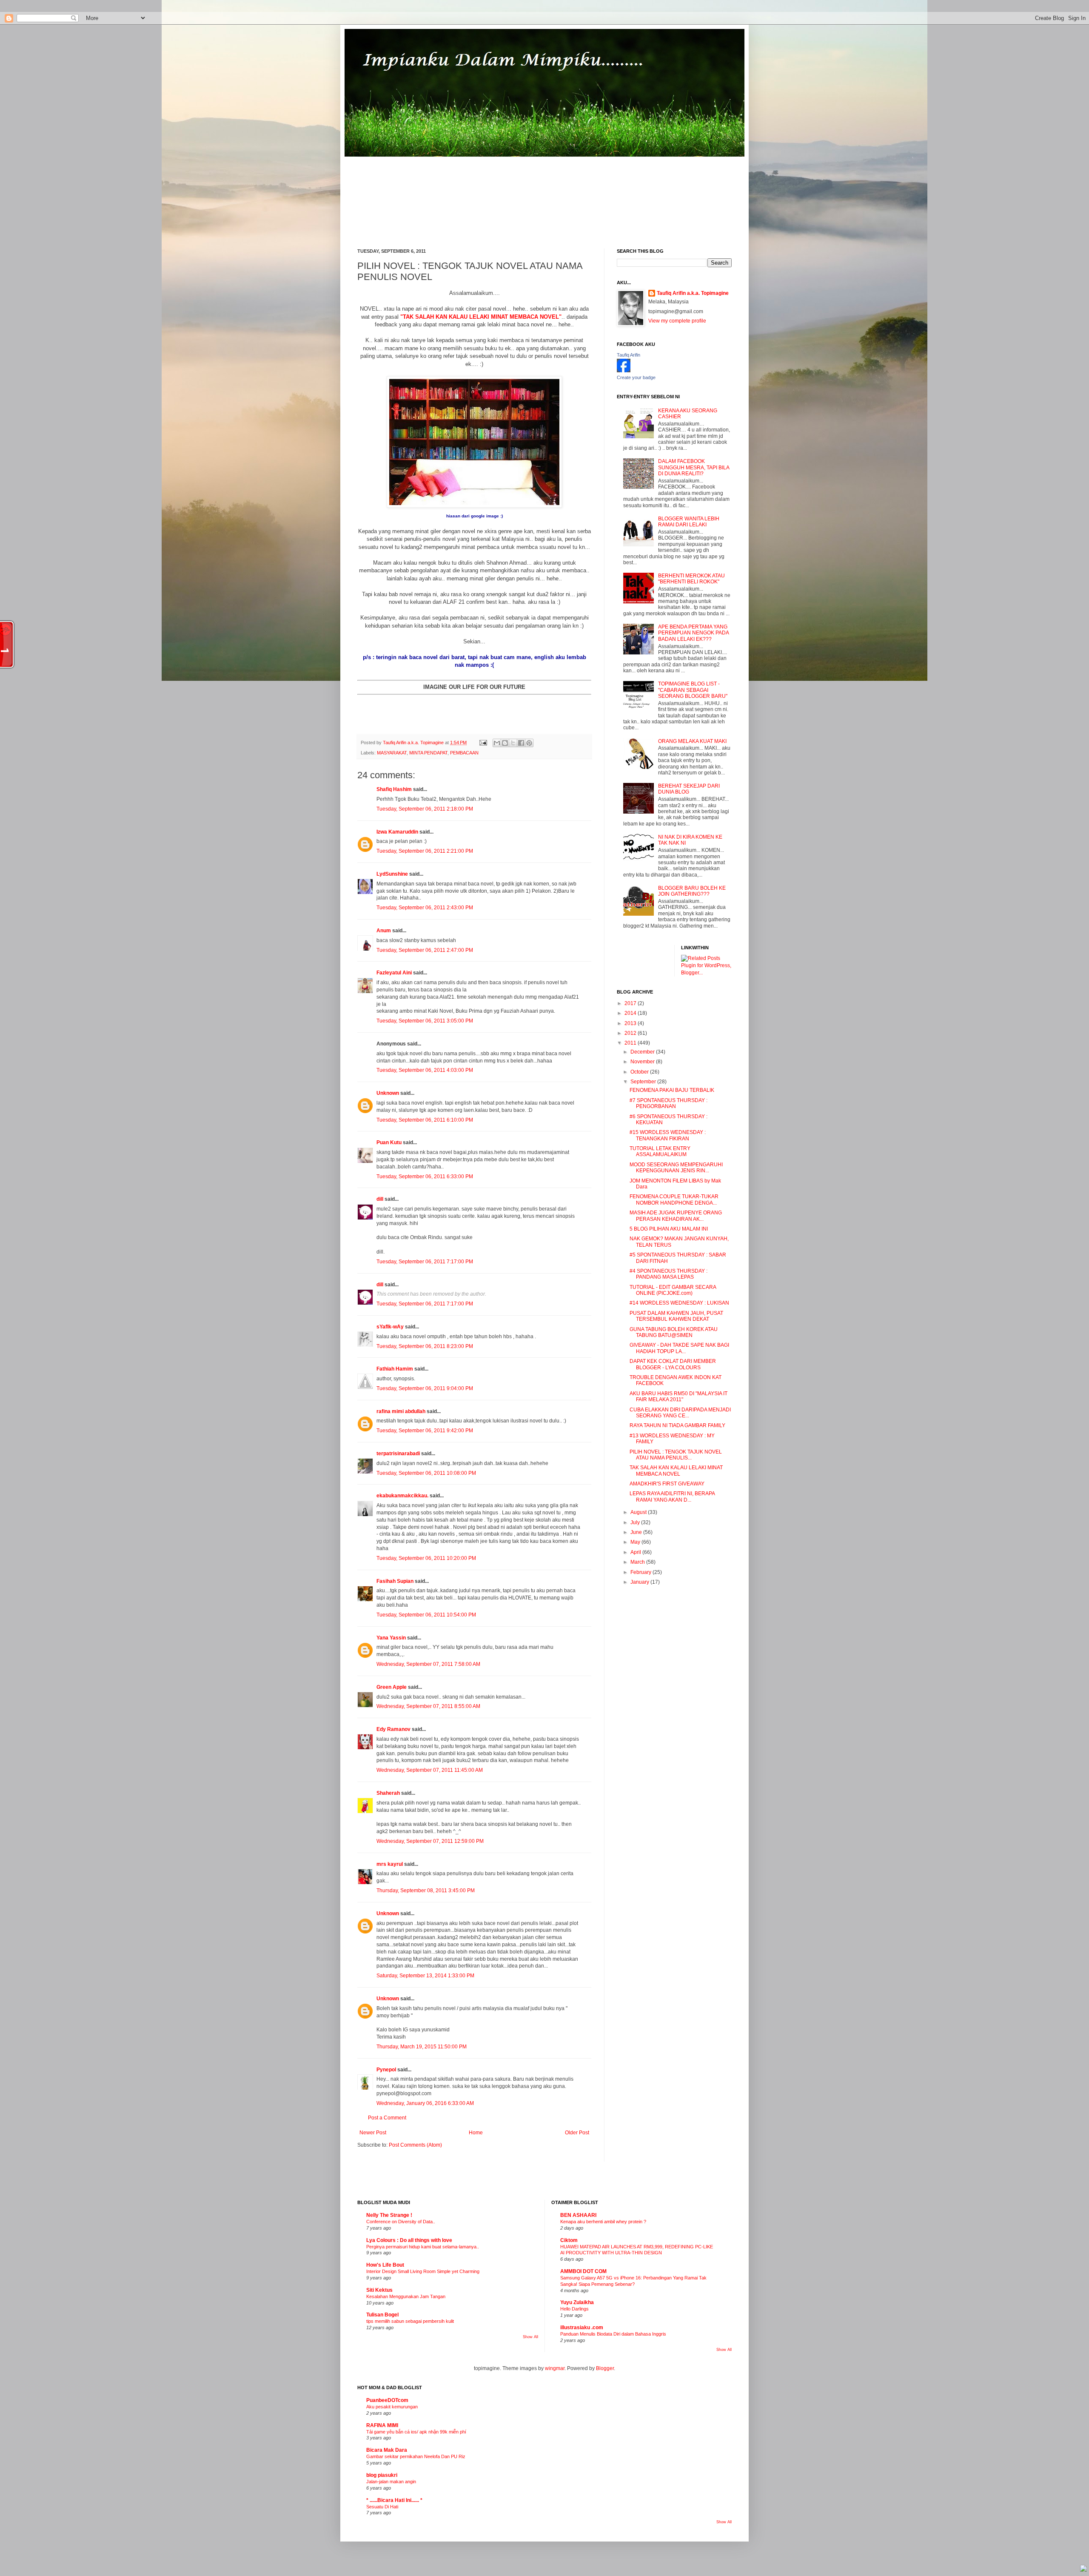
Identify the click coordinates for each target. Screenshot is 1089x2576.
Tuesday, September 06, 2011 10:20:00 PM (426, 1558)
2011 (631, 1043)
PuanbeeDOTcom (387, 2400)
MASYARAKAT (392, 753)
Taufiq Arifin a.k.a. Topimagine (414, 743)
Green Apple (392, 1687)
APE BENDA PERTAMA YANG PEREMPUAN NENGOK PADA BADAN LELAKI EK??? (693, 633)
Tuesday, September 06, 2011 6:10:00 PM (425, 1120)
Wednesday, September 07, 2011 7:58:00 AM (428, 1664)
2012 (631, 1033)
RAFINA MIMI (382, 2425)
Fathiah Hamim (395, 1369)
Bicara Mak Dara (387, 2450)
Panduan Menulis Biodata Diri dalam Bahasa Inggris (613, 2334)
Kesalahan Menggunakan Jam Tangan (406, 2296)
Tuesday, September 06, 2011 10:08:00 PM (426, 1473)
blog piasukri (382, 2475)
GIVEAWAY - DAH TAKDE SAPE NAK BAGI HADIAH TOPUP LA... (679, 1348)
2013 (631, 1023)
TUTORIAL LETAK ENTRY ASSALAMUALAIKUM (660, 1151)
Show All (530, 2337)
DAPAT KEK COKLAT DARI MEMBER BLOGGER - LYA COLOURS (673, 1364)
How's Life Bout (385, 2265)
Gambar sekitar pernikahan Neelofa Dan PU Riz (416, 2456)
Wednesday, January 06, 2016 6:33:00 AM (425, 2103)
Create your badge (636, 377)
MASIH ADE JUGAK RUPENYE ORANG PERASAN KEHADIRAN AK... (676, 1216)
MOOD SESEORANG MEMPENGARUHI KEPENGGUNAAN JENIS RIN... (676, 1168)
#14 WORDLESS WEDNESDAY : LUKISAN (679, 1303)
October (640, 1072)
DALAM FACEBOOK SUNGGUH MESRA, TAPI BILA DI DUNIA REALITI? (694, 467)
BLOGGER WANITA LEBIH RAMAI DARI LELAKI (689, 522)
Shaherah (388, 1793)
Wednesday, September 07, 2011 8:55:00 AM (428, 1706)
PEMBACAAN (464, 753)
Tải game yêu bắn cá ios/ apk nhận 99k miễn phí (416, 2432)
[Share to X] (513, 743)
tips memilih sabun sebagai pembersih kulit (410, 2321)
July (636, 1522)
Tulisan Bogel (382, 2315)
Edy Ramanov (393, 1729)
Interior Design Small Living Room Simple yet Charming (423, 2271)
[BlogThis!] (505, 743)
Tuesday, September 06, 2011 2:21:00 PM (425, 851)
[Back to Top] (1083, 2569)
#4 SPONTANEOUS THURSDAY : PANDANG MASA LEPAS (669, 1274)
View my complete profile (677, 321)
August (639, 1512)
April (636, 1552)
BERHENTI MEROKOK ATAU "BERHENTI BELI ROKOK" (691, 579)
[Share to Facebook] (521, 743)
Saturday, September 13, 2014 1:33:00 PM (425, 1976)
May (636, 1542)
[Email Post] (483, 743)
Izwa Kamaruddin (397, 832)
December (643, 1052)
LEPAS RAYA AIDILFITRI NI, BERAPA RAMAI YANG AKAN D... (672, 1496)
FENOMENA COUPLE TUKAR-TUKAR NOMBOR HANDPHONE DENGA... (674, 1199)
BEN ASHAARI (578, 2215)
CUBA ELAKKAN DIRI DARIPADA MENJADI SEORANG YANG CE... (680, 1413)
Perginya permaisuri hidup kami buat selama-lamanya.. (423, 2247)
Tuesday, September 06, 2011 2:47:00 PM (425, 950)
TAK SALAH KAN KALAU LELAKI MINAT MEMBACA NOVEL (676, 1471)
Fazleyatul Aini (394, 973)
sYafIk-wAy (390, 1327)
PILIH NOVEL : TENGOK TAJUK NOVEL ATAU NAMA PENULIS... (676, 1455)
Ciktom (569, 2240)
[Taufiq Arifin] (624, 371)
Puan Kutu (389, 1142)
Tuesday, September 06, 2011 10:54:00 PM (426, 1615)
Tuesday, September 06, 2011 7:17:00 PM (425, 1262)
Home (476, 2133)
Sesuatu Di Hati (382, 2507)
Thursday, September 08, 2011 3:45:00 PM (426, 1891)
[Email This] (497, 743)
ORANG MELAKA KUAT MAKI (692, 741)
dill (380, 1199)
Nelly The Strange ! (389, 2215)
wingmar (555, 2368)
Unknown (388, 1093)
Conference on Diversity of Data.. (401, 2222)
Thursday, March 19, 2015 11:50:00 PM (422, 2047)
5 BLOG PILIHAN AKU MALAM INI (669, 1229)
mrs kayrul (390, 1864)
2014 (631, 1013)
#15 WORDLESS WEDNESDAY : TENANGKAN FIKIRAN (668, 1135)
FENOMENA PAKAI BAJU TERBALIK (672, 1090)
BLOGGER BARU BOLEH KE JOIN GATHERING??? (692, 891)
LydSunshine (392, 874)
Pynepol (386, 2070)
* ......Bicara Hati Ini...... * (394, 2500)
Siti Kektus (379, 2290)
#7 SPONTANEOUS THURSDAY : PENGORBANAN (669, 1103)
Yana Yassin (391, 1638)
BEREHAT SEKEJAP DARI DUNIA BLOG (689, 789)
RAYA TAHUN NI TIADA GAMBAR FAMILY (677, 1425)
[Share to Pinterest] (529, 743)
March (638, 1562)
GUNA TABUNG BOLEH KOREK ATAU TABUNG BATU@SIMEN (674, 1332)
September (644, 1082)
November (643, 1062)
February (641, 1572)
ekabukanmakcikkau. (402, 1496)
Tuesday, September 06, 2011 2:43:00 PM (425, 908)
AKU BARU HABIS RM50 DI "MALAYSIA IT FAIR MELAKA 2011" (678, 1397)
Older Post (577, 2133)
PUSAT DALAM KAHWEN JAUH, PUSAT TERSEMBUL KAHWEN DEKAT (676, 1316)
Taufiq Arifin (629, 355)
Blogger (605, 2368)
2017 (631, 1003)
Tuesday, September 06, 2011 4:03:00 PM (425, 1070)
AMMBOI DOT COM (583, 2271)
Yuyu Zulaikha (577, 2302)
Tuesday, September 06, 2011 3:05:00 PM (425, 1021)
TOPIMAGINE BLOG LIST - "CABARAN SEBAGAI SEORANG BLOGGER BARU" (693, 690)
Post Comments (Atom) (415, 2145)
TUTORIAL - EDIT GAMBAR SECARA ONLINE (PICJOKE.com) (673, 1290)
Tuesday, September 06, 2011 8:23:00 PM (425, 1346)
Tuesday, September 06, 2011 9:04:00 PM (425, 1388)
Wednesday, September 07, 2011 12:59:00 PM (430, 1841)
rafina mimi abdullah (401, 1411)
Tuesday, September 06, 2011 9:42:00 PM (425, 1431)
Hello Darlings (574, 2309)
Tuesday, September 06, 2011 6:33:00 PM (425, 1177)
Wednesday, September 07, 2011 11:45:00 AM (430, 1770)
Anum (384, 931)
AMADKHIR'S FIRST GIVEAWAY (667, 1484)
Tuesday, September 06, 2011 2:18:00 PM (425, 809)
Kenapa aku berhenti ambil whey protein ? (603, 2222)
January (640, 1582)
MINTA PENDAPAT (428, 753)
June (637, 1532)
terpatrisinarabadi (398, 1454)
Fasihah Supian (395, 1581)
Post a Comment (387, 2118)
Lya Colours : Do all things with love (409, 2240)
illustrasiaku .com (582, 2328)
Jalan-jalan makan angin (391, 2482)
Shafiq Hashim (394, 789)
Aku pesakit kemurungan (392, 2407)
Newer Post (373, 2133)
